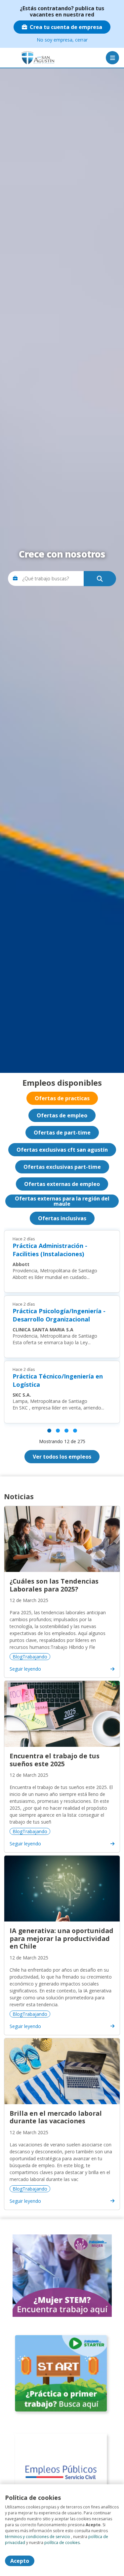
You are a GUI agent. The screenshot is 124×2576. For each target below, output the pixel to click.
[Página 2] (58, 1431)
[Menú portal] (112, 58)
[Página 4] (75, 1431)
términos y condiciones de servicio (38, 2537)
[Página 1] (49, 1431)
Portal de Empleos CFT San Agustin (29, 58)
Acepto (20, 2561)
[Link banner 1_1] (62, 2275)
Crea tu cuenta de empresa (66, 27)
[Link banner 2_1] (62, 2374)
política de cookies (62, 2543)
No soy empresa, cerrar (62, 40)
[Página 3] (66, 1431)
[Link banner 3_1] (62, 2473)
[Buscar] (100, 579)
